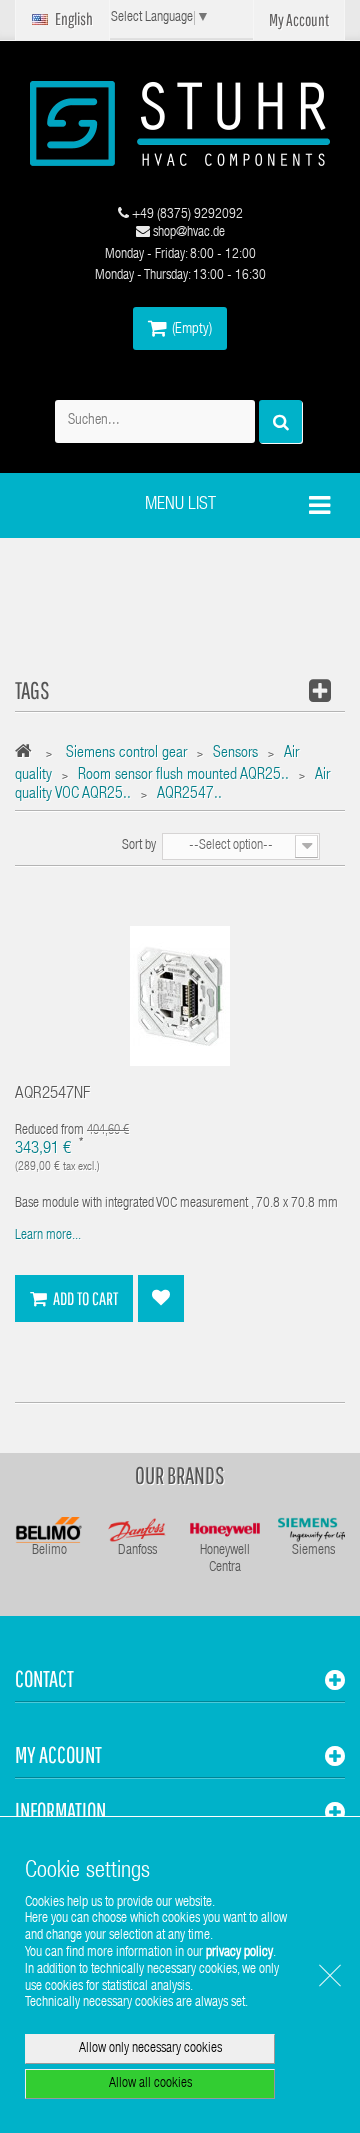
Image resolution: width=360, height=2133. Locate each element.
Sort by (139, 846)
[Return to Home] (28, 754)
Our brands (180, 1475)
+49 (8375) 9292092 (186, 215)
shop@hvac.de (187, 233)
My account (58, 1754)
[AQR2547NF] (180, 997)
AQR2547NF (52, 1094)
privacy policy (239, 1953)
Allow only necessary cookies (150, 2049)
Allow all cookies (150, 2084)
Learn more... (48, 1236)
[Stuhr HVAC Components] (180, 123)
